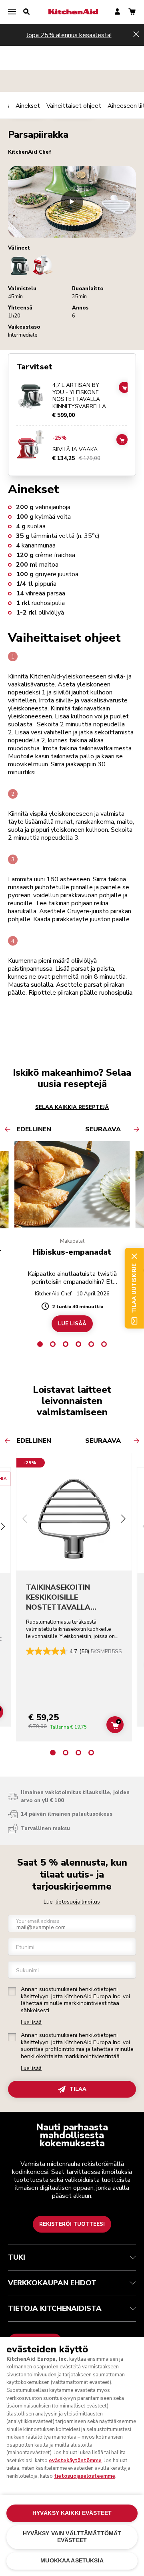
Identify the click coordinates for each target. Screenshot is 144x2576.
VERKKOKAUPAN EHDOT (52, 2283)
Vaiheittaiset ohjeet (74, 106)
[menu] (12, 12)
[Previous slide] (25, 1520)
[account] (117, 12)
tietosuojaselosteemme (85, 2476)
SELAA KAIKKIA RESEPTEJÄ (72, 1107)
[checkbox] (12, 1991)
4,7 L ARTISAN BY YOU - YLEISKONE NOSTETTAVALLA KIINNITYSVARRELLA (79, 396)
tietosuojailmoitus (78, 1902)
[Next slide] (123, 1520)
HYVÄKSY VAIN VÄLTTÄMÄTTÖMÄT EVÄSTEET (72, 2537)
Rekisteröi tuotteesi (72, 2224)
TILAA (78, 2089)
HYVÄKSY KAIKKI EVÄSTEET (72, 2513)
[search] (26, 12)
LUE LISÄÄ (72, 1324)
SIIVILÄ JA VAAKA (75, 450)
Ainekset (28, 106)
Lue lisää (31, 2023)
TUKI (17, 2257)
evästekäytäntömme (75, 2461)
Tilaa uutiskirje (134, 1288)
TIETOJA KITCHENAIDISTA (55, 2308)
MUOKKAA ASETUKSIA (72, 2561)
